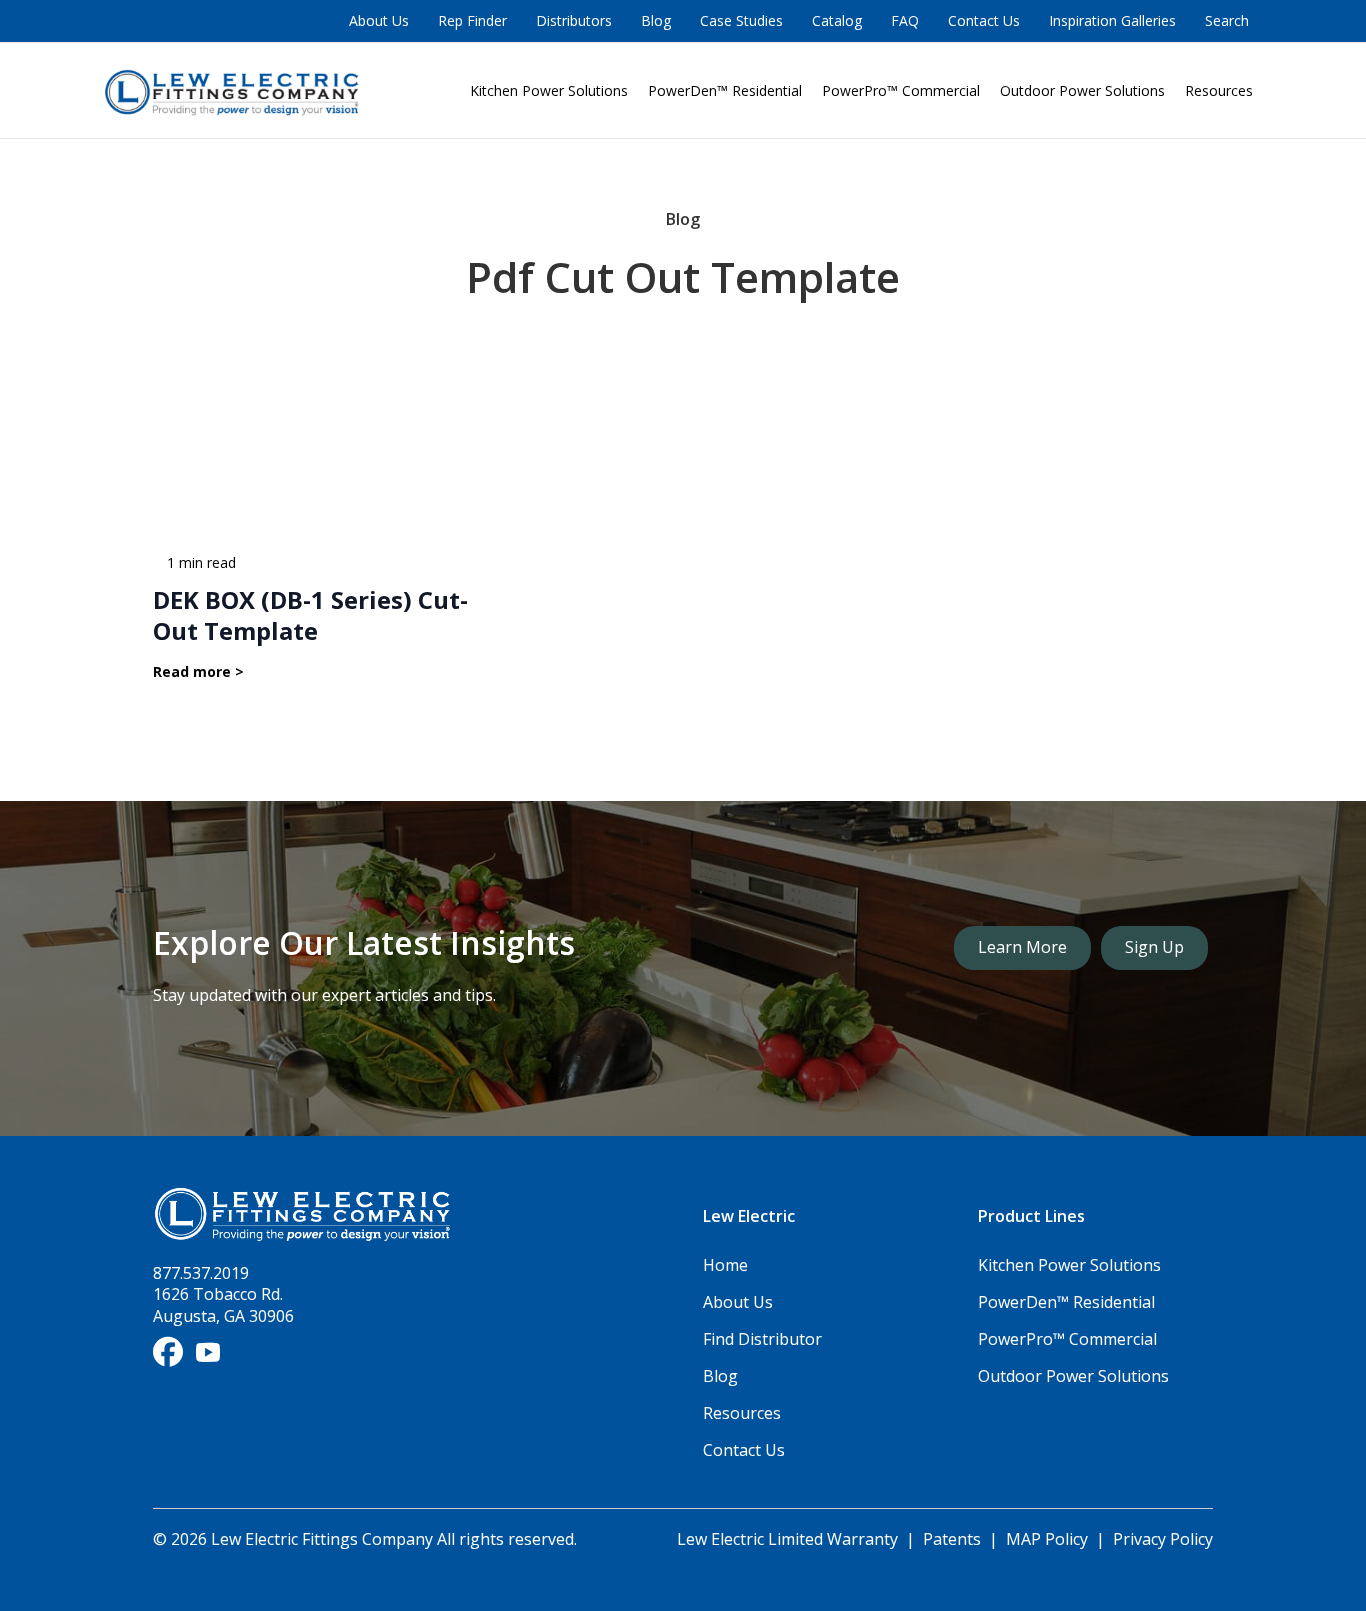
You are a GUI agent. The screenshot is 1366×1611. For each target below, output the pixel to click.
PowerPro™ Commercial (901, 90)
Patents (952, 1539)
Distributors (574, 20)
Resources (1219, 90)
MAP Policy (1047, 1539)
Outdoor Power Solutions (1082, 90)
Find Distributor (762, 1339)
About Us (379, 20)
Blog (656, 20)
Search (1227, 20)
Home (725, 1265)
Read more (198, 672)
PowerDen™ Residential (725, 90)
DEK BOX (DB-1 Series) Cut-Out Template (310, 615)
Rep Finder (472, 20)
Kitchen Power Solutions (549, 90)
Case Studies (741, 20)
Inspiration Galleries (1112, 20)
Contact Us (984, 20)
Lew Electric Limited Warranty (789, 1539)
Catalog (837, 20)
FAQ (905, 20)
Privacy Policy (1163, 1539)
